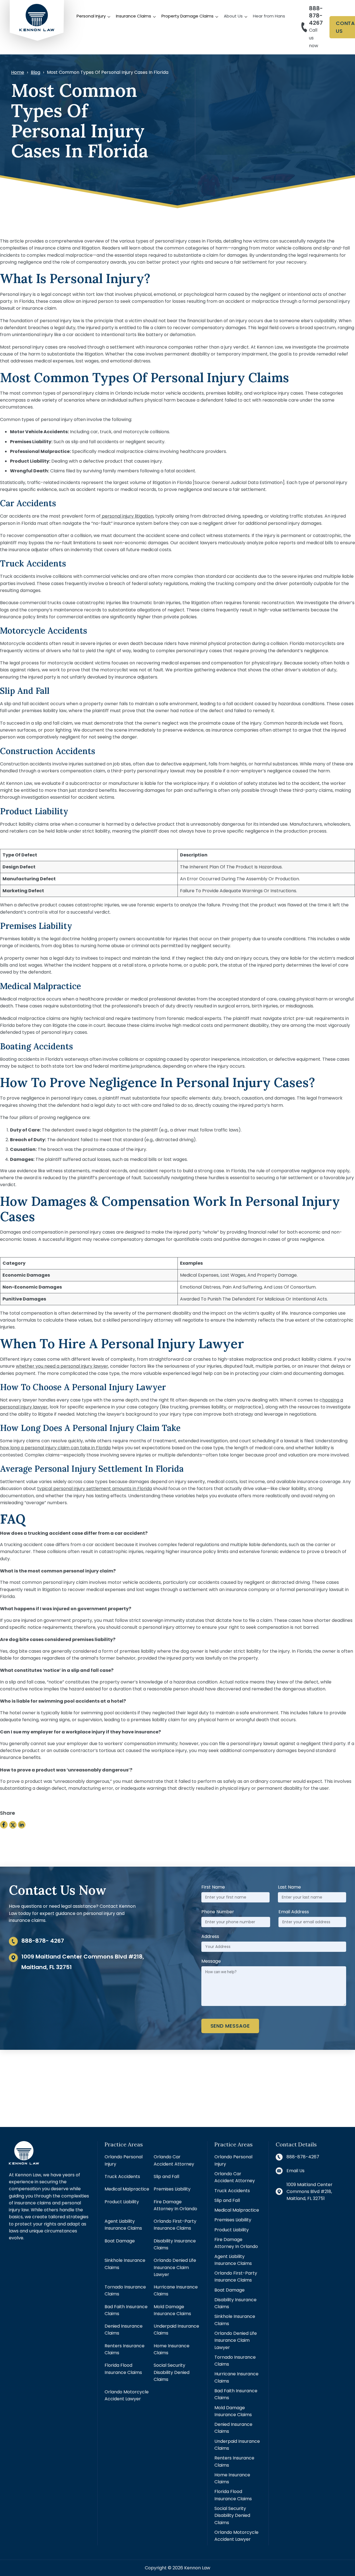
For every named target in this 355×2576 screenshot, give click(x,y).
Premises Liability (172, 2189)
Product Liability (122, 2202)
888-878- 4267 (43, 1941)
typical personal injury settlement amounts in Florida (95, 1489)
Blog (35, 72)
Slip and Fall (166, 2177)
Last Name (289, 1887)
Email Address (294, 1912)
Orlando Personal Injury (124, 2160)
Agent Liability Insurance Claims (123, 2225)
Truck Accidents (122, 2177)
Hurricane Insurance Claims (176, 2290)
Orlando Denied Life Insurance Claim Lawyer (175, 2267)
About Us (233, 16)
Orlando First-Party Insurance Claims (175, 2225)
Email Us (296, 2171)
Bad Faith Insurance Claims (126, 2310)
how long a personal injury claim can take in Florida (55, 1448)
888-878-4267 (316, 16)
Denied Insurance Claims (124, 2330)
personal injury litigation (127, 516)
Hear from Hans (269, 16)
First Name (213, 1887)
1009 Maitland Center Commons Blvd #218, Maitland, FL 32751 (310, 2192)
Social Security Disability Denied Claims (172, 2372)
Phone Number (218, 1912)
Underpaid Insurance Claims (176, 2330)
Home (18, 72)
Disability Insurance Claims (175, 2244)
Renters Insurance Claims (125, 2349)
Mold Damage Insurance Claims (172, 2310)
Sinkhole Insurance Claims (125, 2264)
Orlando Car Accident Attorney (174, 2160)
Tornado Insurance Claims (125, 2290)
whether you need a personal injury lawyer (62, 1366)
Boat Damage (120, 2241)
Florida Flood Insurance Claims (123, 2369)
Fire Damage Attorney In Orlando (175, 2205)
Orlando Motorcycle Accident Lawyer (127, 2395)
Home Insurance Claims (172, 2349)
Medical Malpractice (127, 2189)
